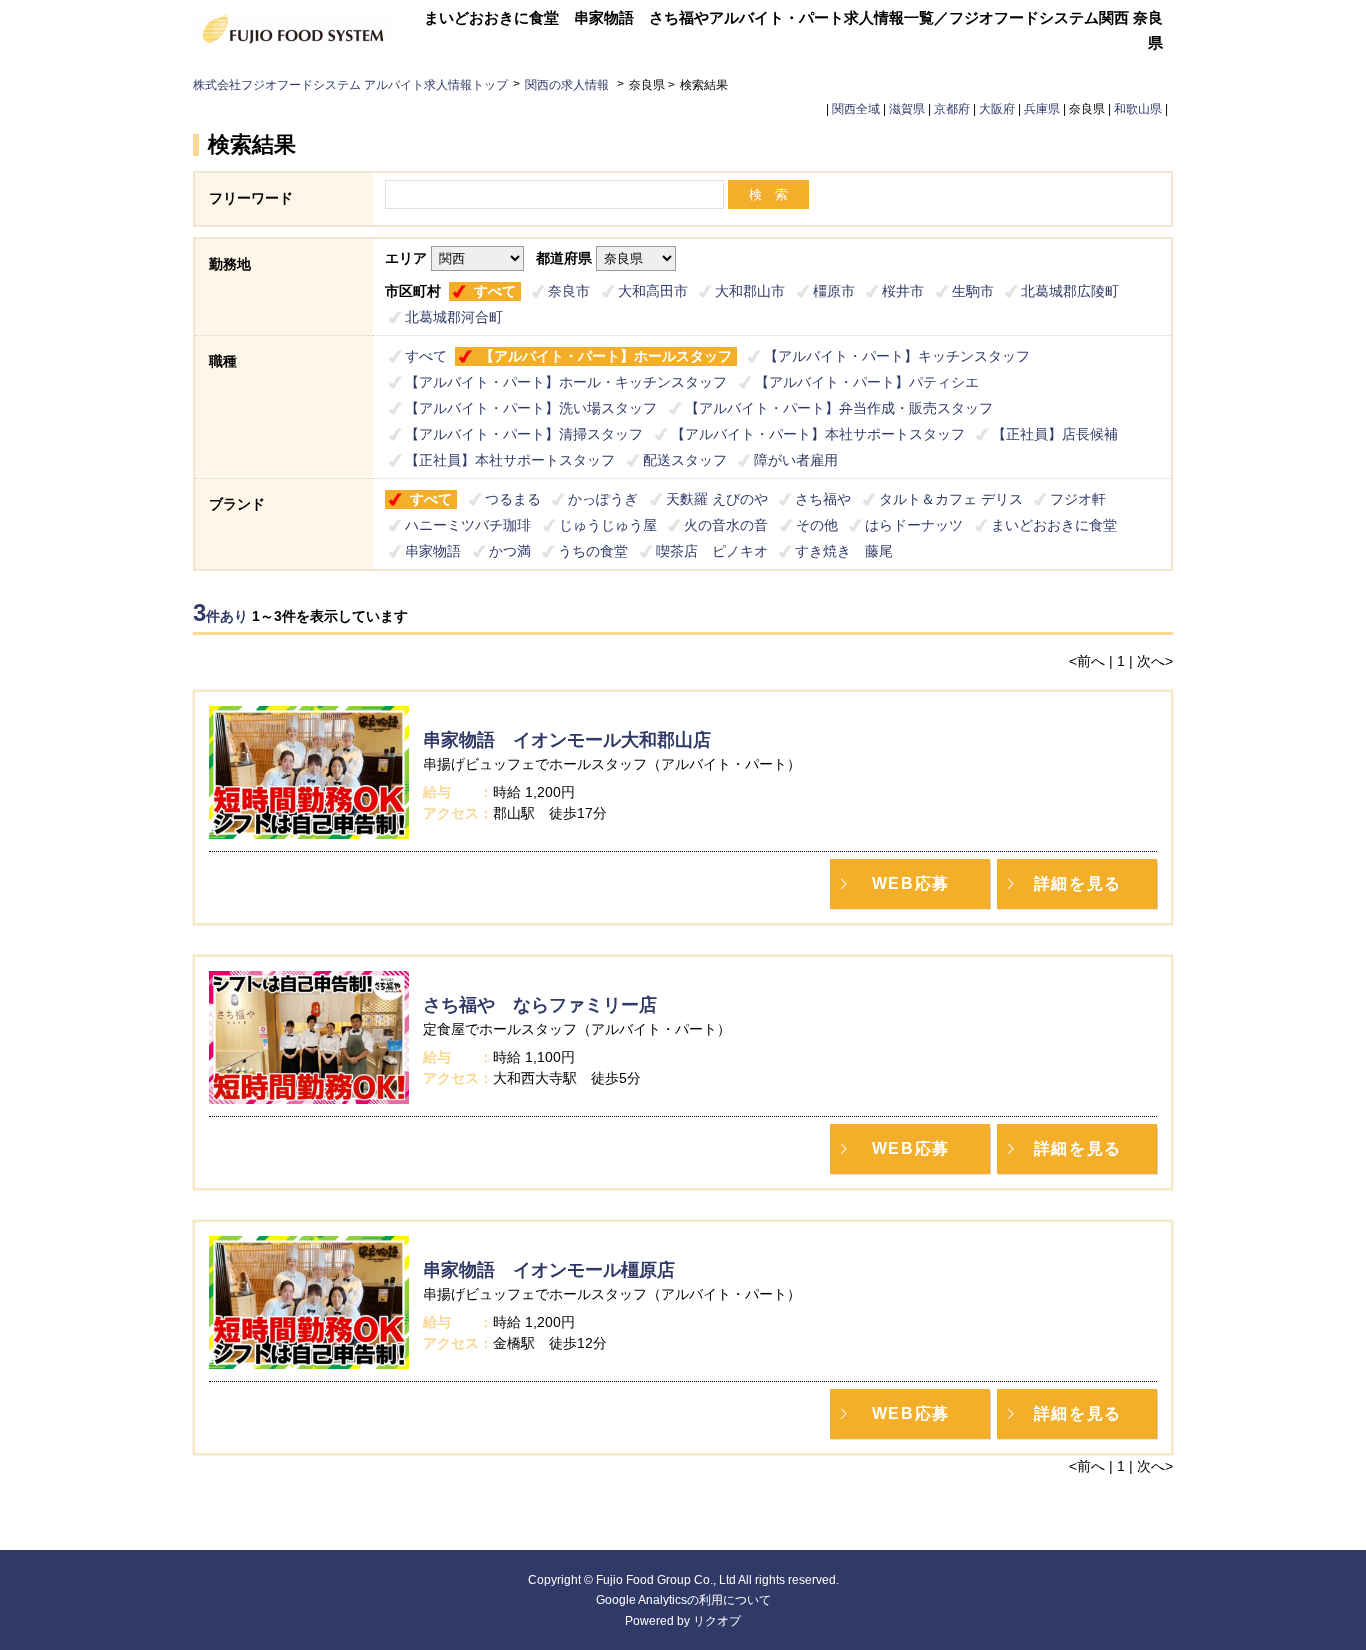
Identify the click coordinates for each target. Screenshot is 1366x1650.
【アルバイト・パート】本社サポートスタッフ (818, 434)
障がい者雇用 (796, 460)
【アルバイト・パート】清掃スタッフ (524, 434)
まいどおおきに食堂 (1054, 525)
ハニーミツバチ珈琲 (468, 525)
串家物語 (433, 551)
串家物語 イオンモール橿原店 (549, 1270)
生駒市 (973, 291)
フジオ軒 (1078, 499)
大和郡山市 (750, 291)
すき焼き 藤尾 (844, 551)
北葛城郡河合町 (454, 317)
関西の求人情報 (568, 85)
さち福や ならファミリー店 (540, 1005)
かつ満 (510, 551)
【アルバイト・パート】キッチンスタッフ (897, 356)
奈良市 (569, 291)
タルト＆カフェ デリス (951, 499)
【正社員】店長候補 (1055, 434)
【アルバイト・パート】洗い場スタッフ (531, 408)
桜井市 (903, 291)
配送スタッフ (685, 460)
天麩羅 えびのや (717, 499)
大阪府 (997, 109)
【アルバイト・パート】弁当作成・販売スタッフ (839, 408)
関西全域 (856, 109)
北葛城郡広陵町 (1070, 291)
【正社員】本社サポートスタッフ (510, 460)
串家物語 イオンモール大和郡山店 (567, 740)
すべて (495, 291)
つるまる (513, 499)
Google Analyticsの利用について (683, 1600)
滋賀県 (907, 109)
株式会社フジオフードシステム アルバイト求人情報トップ (350, 85)
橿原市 (834, 291)
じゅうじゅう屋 (608, 525)
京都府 (952, 109)
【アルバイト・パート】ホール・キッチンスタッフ (566, 382)
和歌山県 (1138, 109)
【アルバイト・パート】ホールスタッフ (606, 356)
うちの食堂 (593, 551)
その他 (817, 525)
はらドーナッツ (914, 525)
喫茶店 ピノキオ (712, 551)
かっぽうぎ (603, 499)
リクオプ (717, 1621)
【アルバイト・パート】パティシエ (867, 382)
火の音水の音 (726, 525)
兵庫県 (1042, 109)
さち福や (823, 499)
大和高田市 (653, 291)
